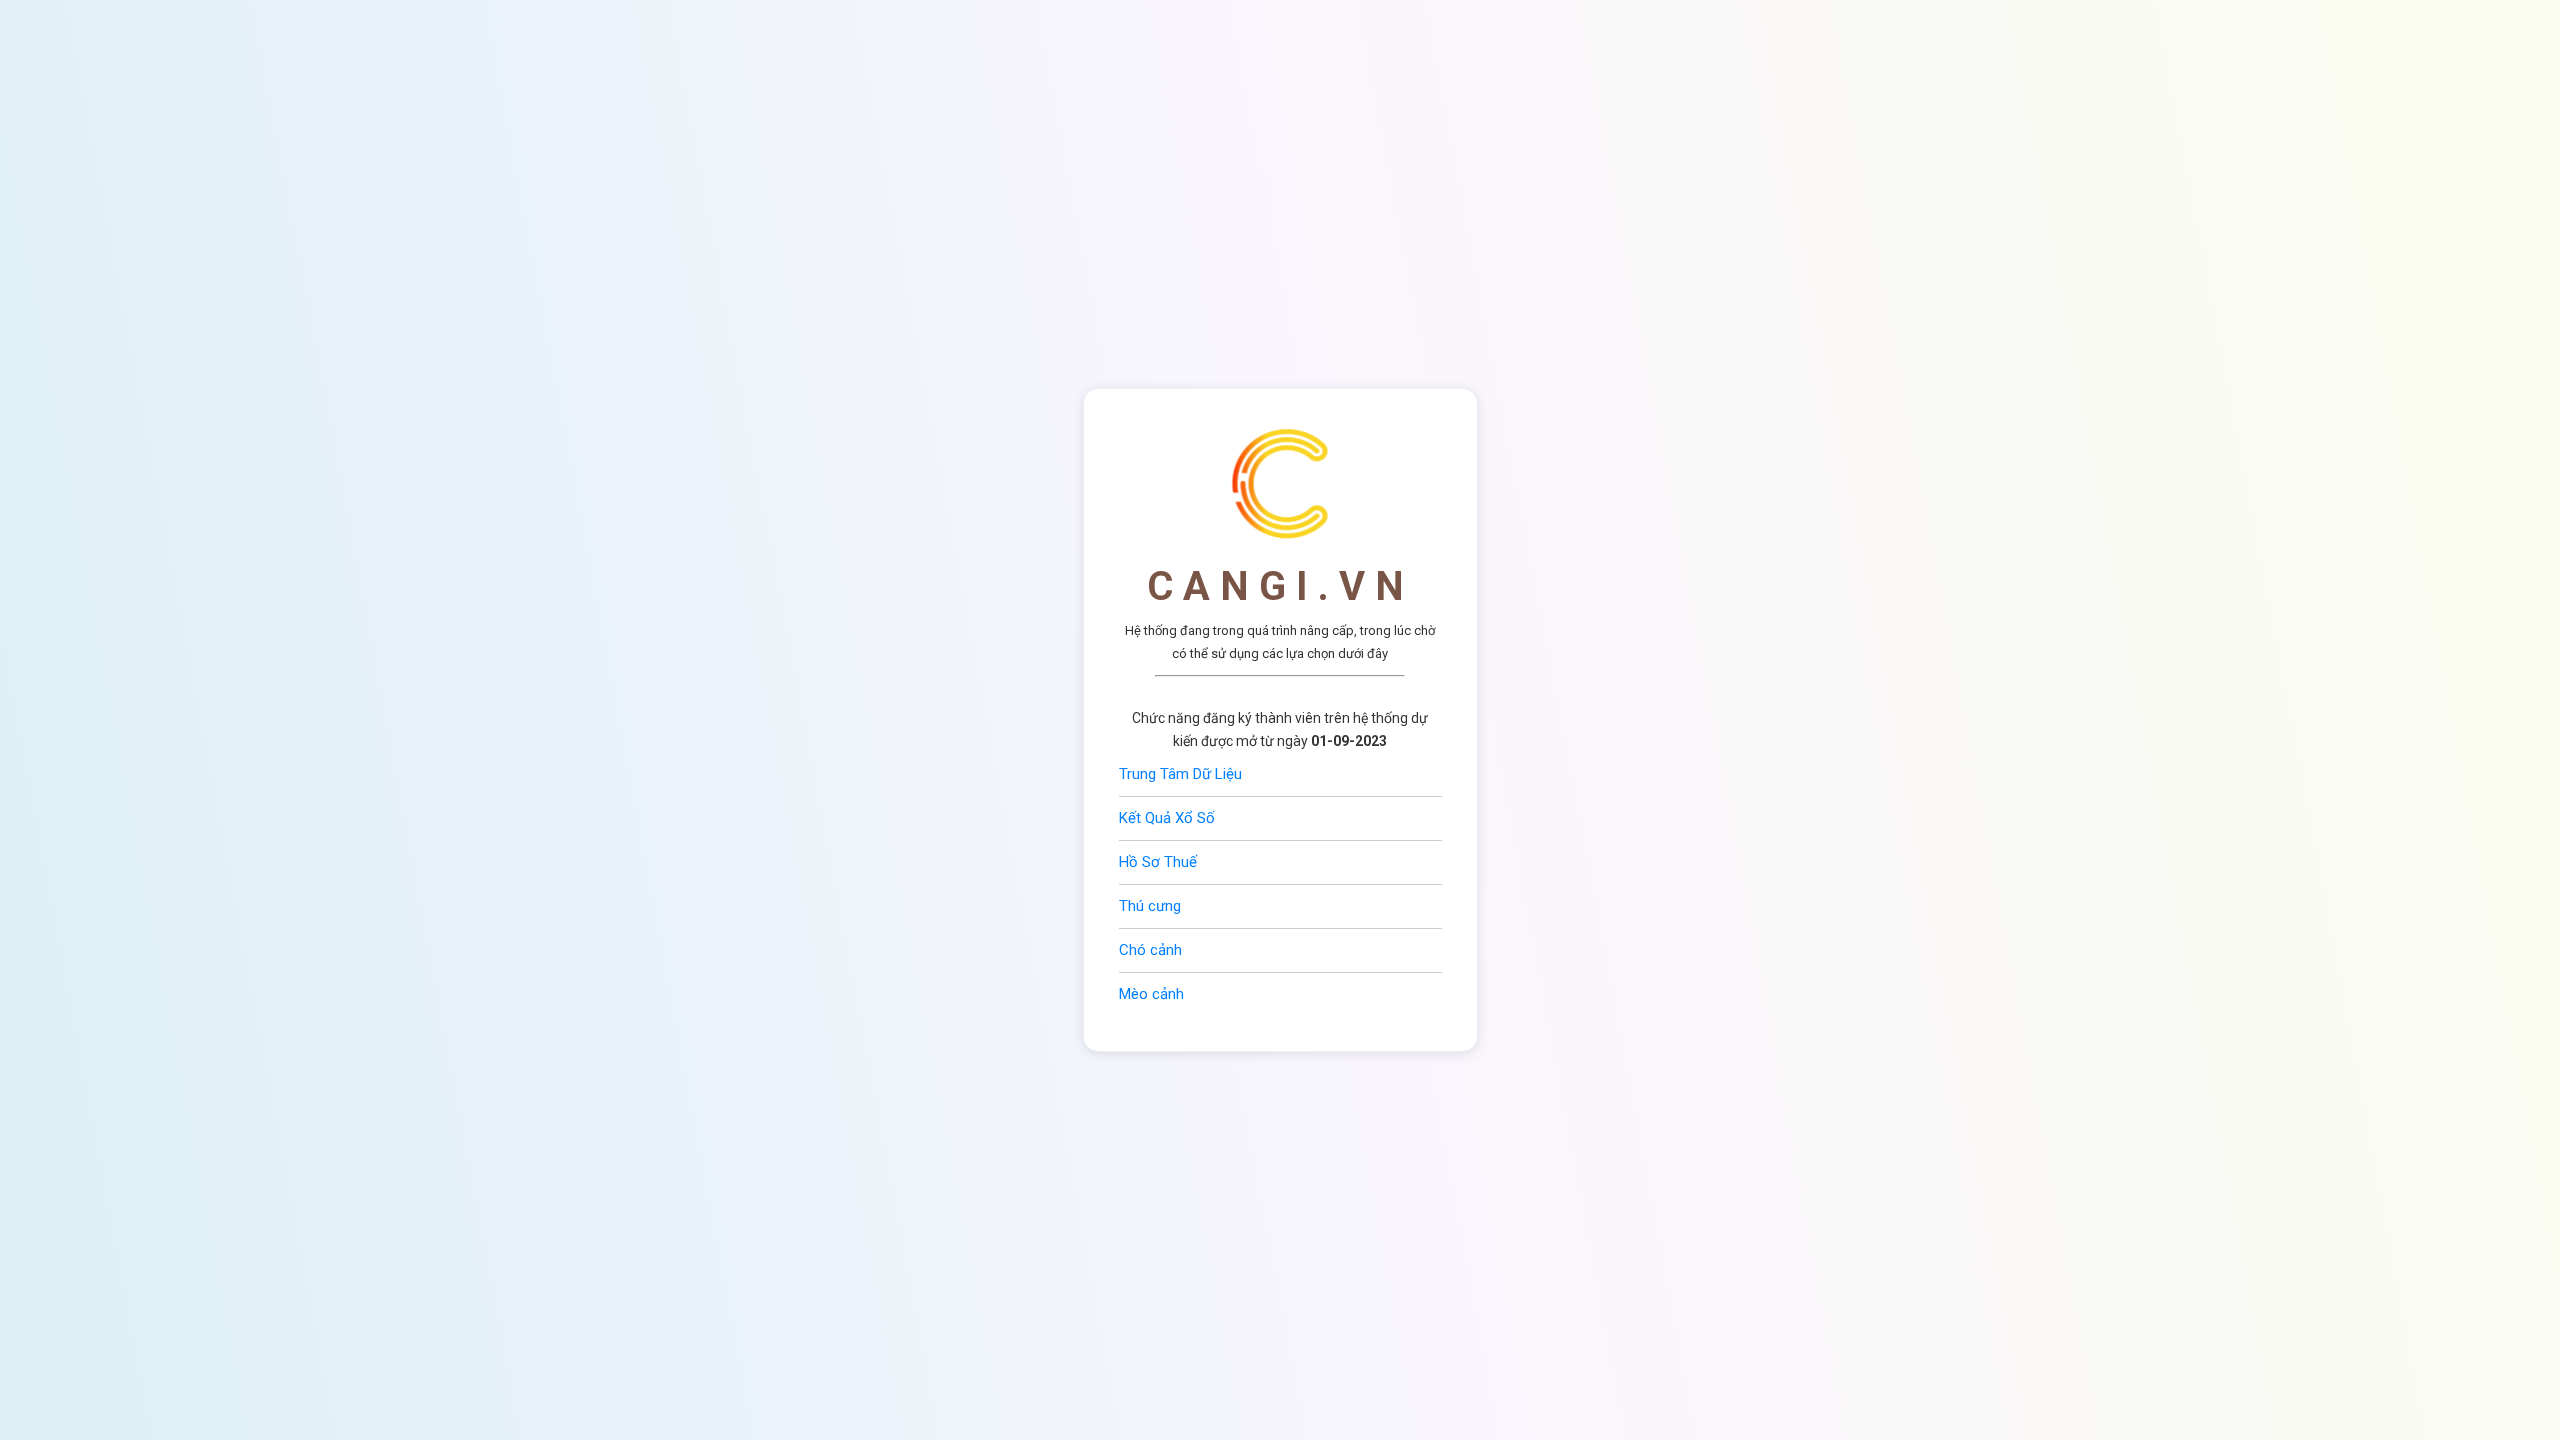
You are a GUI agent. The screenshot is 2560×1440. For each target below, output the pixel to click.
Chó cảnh (1150, 950)
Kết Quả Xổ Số (1167, 818)
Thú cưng (1150, 906)
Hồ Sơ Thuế (1158, 862)
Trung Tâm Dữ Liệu (1180, 774)
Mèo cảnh (1151, 994)
